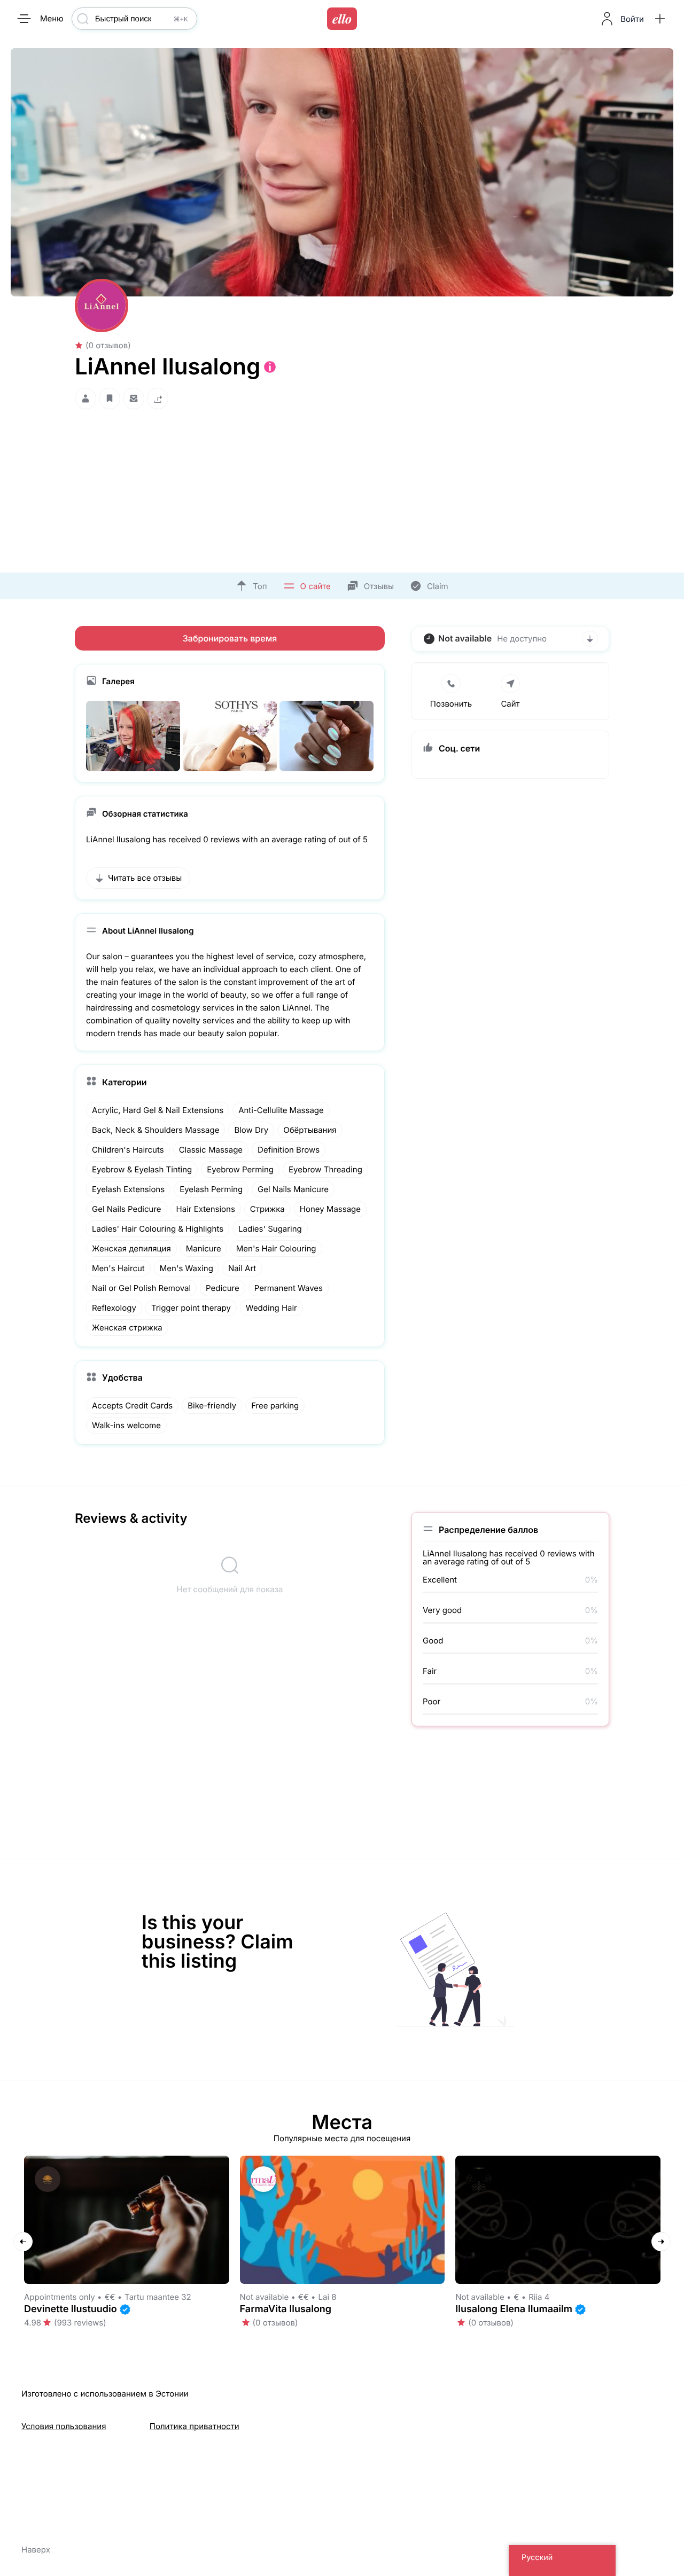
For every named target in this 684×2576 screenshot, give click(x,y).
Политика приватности (195, 2426)
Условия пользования (64, 2426)
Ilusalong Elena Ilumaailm (514, 2309)
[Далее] (661, 2242)
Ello (342, 19)
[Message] (134, 398)
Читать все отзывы (145, 878)
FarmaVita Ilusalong (286, 2309)
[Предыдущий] (23, 2242)
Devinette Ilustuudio (71, 2309)
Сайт (510, 704)
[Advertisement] (342, 488)
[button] (660, 19)
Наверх (36, 2550)
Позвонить (451, 704)
